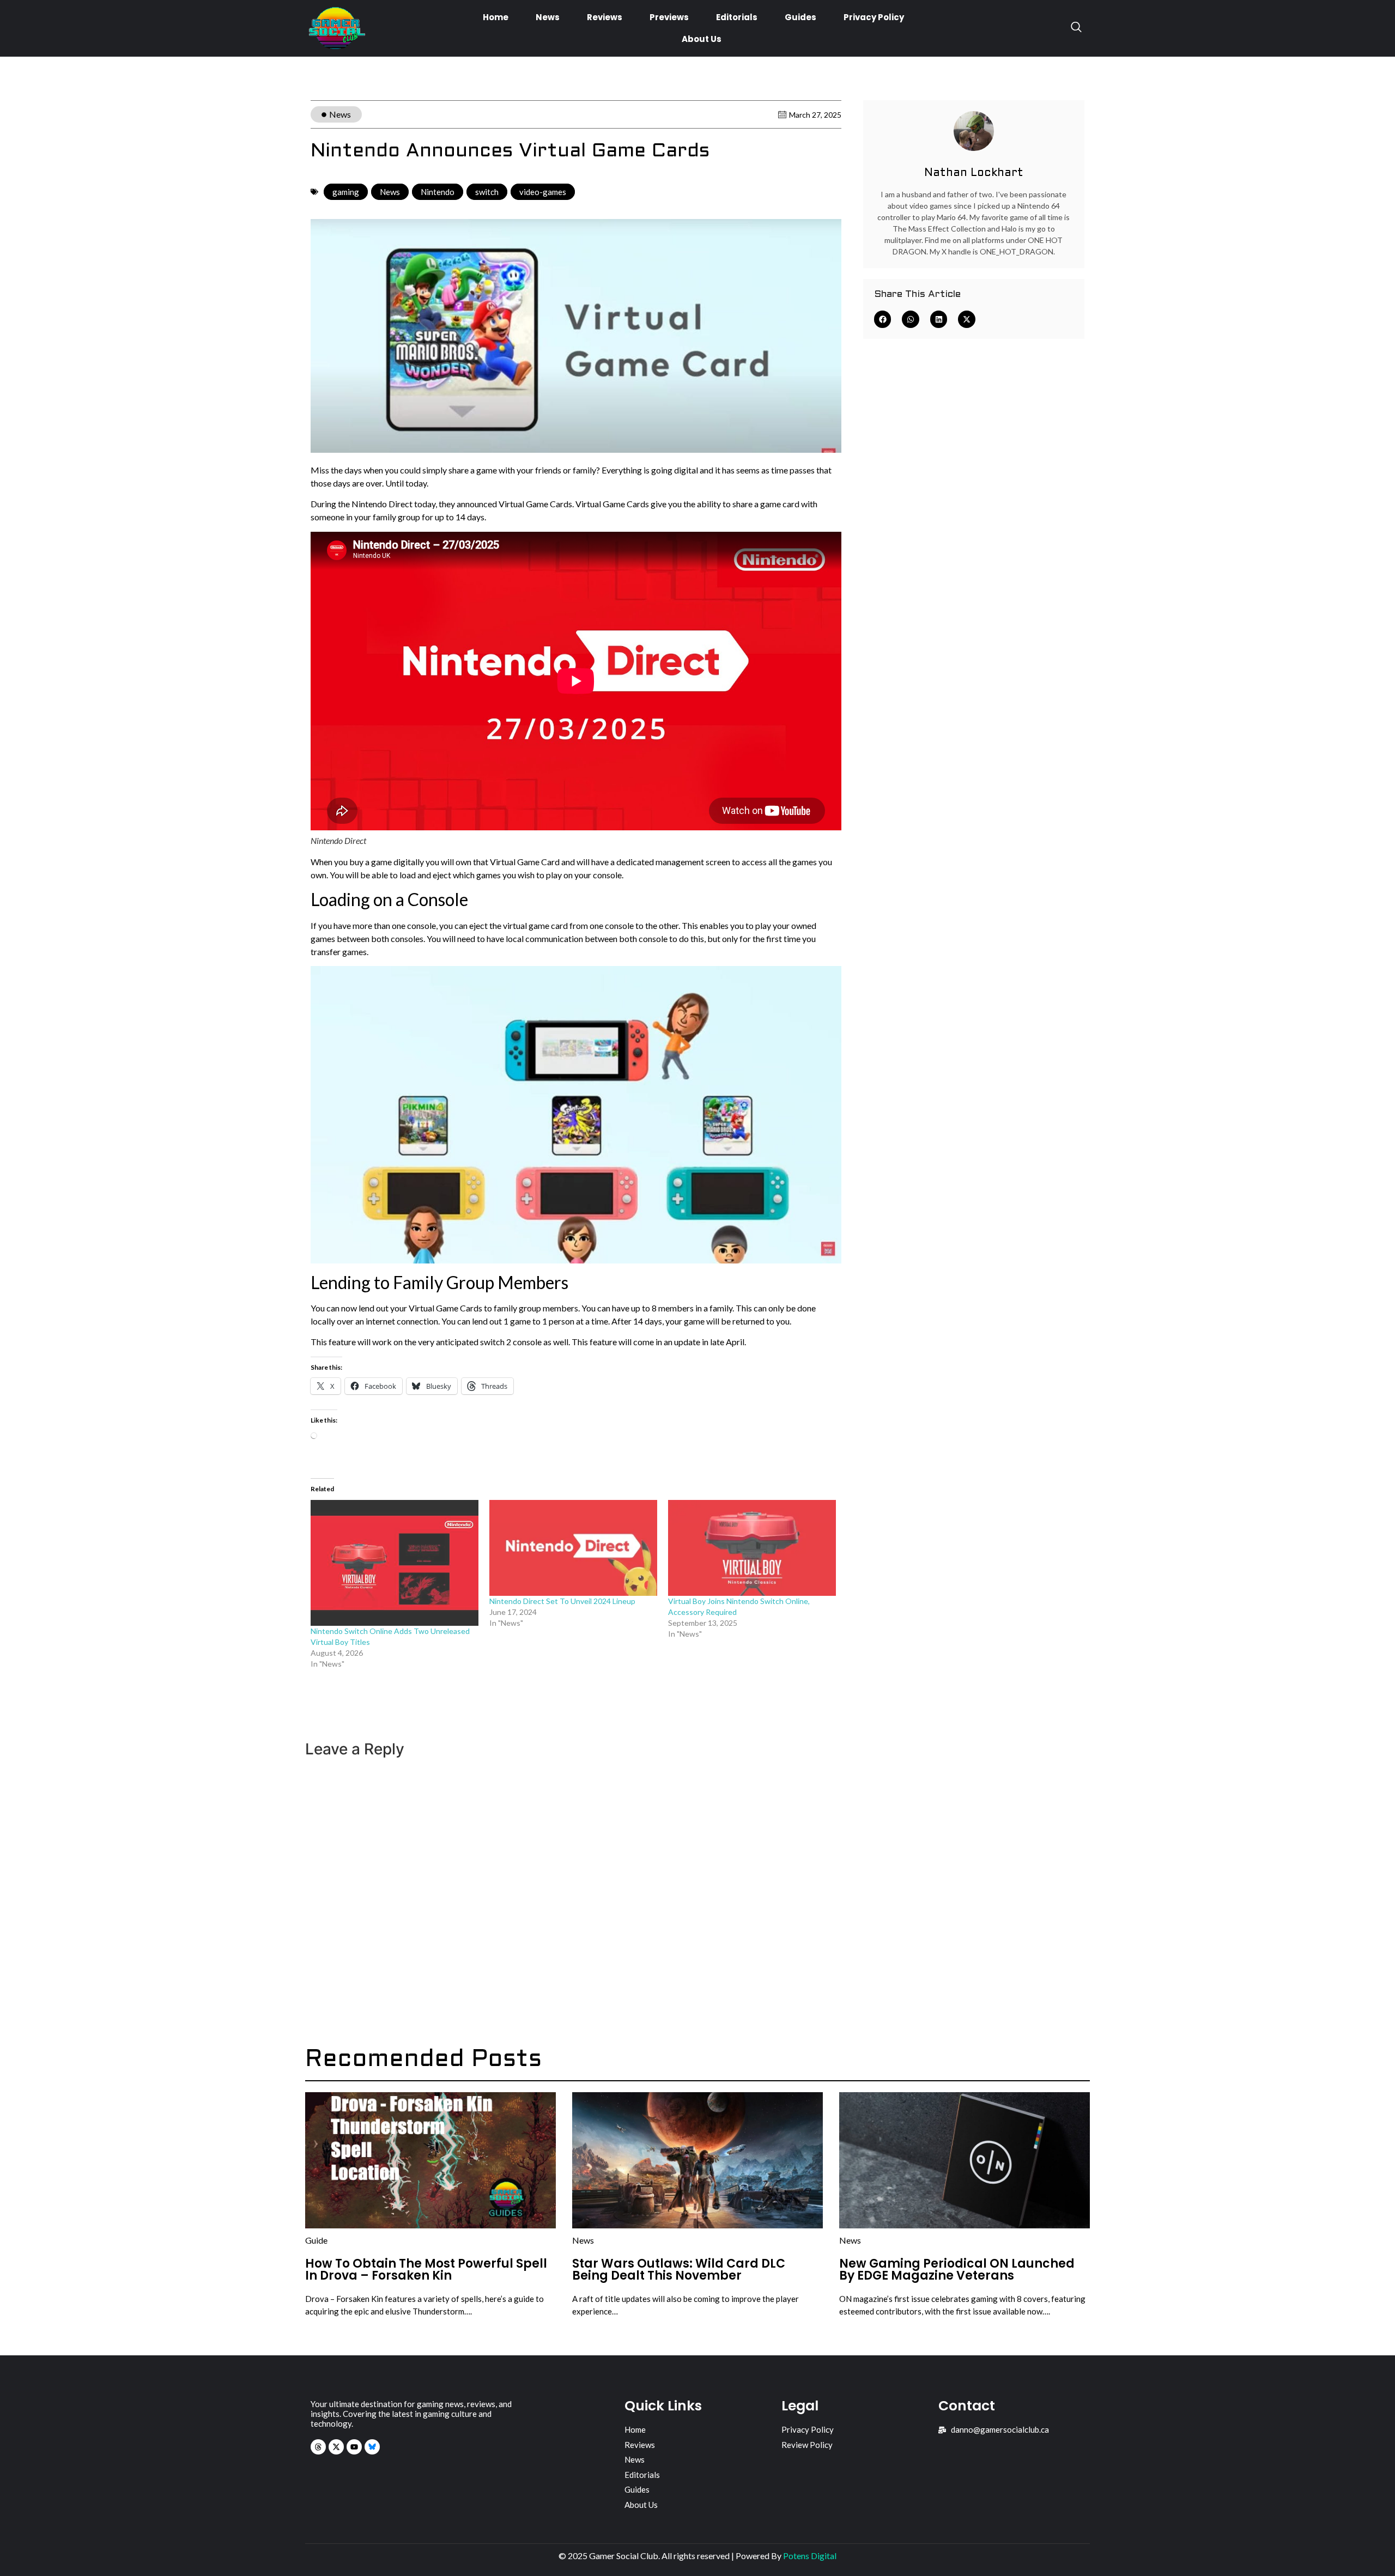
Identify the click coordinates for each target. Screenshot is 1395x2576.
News (548, 17)
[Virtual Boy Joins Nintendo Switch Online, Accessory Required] (752, 1548)
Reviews (605, 17)
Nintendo (438, 192)
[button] (883, 319)
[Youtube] (354, 2447)
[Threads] (318, 2447)
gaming (346, 192)
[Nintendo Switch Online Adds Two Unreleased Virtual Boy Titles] (395, 1563)
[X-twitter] (336, 2447)
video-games (543, 192)
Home (496, 17)
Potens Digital (810, 2556)
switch (487, 192)
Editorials (737, 17)
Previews (669, 17)
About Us (702, 39)
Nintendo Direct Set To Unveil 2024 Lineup (562, 1601)
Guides (800, 17)
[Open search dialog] (1076, 28)
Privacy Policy (874, 17)
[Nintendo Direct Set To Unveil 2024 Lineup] (573, 1548)
